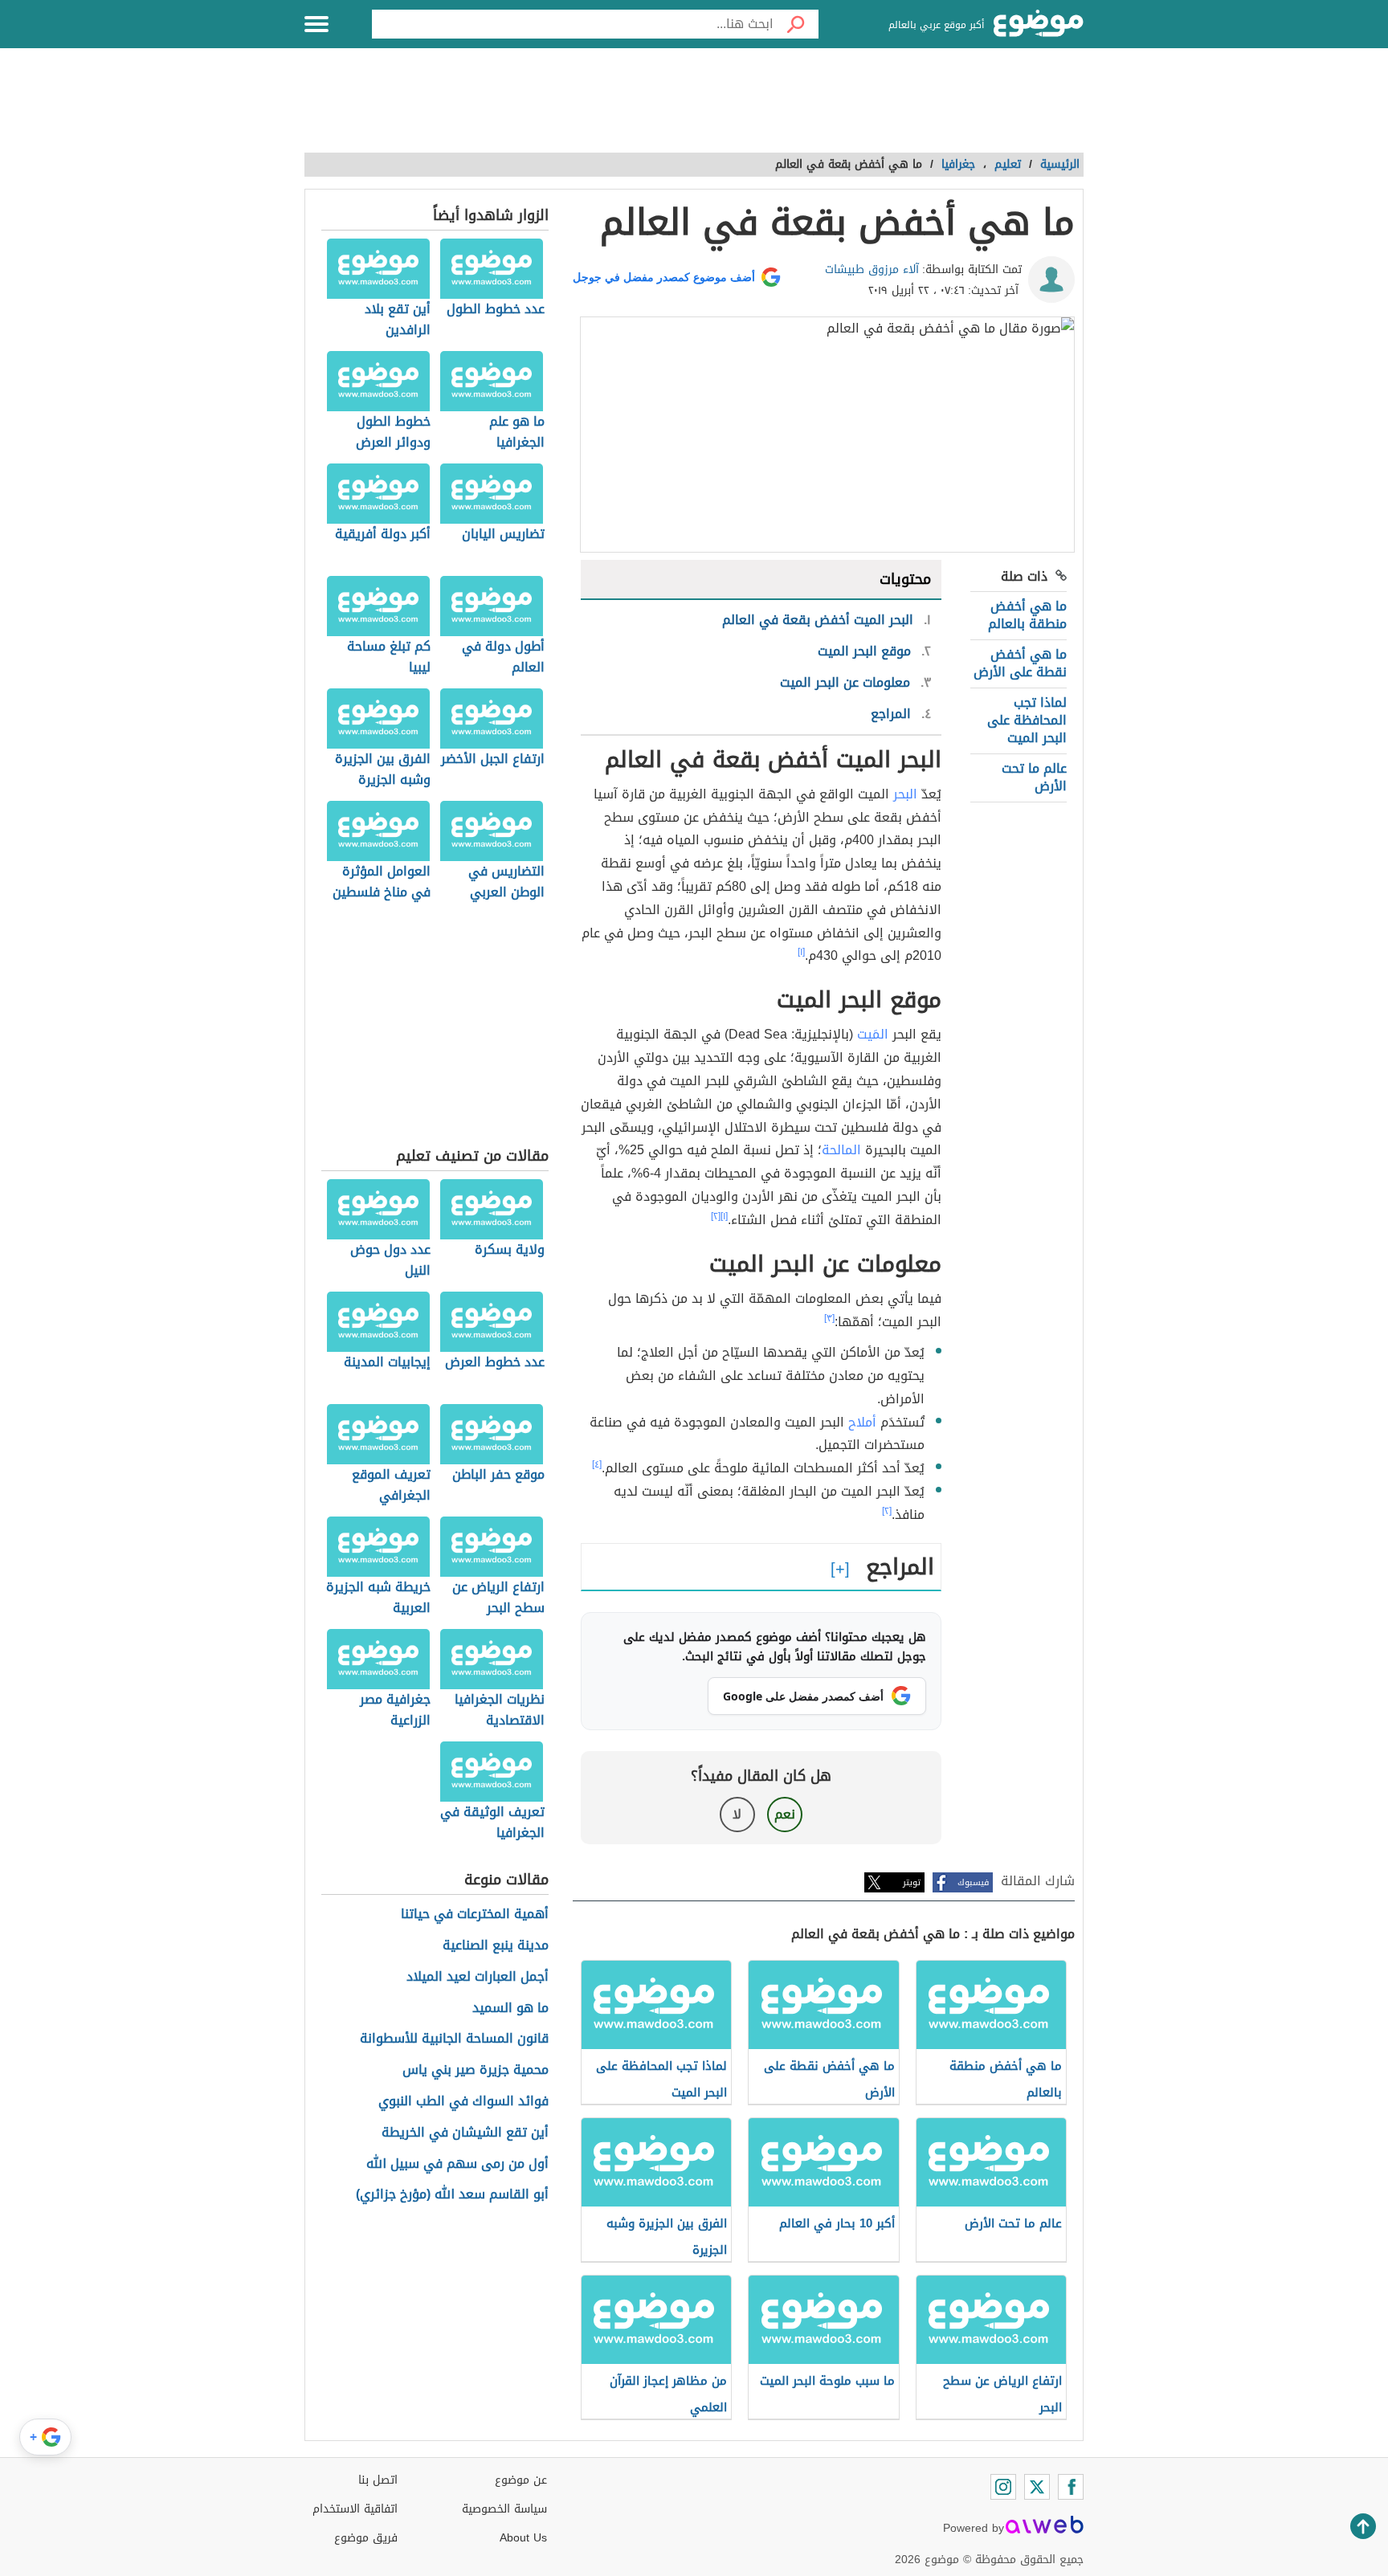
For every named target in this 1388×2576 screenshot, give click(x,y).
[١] (801, 952)
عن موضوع (521, 2480)
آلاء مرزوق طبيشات (872, 269)
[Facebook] (1071, 2487)
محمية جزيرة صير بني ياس (476, 2070)
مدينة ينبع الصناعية (496, 1946)
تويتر (912, 1882)
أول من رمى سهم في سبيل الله (457, 2164)
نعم (785, 1814)
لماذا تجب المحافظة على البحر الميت (1027, 721)
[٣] (829, 1318)
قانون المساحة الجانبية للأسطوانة (454, 2039)
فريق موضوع (366, 2538)
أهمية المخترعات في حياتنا (475, 1915)
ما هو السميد (510, 2009)
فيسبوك (973, 1882)
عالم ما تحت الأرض (1034, 777)
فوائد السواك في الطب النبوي (463, 2102)
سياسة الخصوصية (504, 2509)
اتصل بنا (378, 2480)
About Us (523, 2538)
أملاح (862, 1422)
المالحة (841, 1150)
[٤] (597, 1464)
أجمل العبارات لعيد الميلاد (478, 1977)
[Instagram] (1003, 2487)
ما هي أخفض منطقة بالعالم (1027, 615)
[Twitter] (1037, 2487)
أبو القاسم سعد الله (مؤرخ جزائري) (452, 2195)
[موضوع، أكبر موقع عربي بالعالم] (1039, 24)
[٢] (716, 1216)
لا (737, 1814)
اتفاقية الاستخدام (355, 2509)
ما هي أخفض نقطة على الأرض (1020, 663)
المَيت (873, 1034)
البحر (905, 794)
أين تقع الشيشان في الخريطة (465, 2133)
